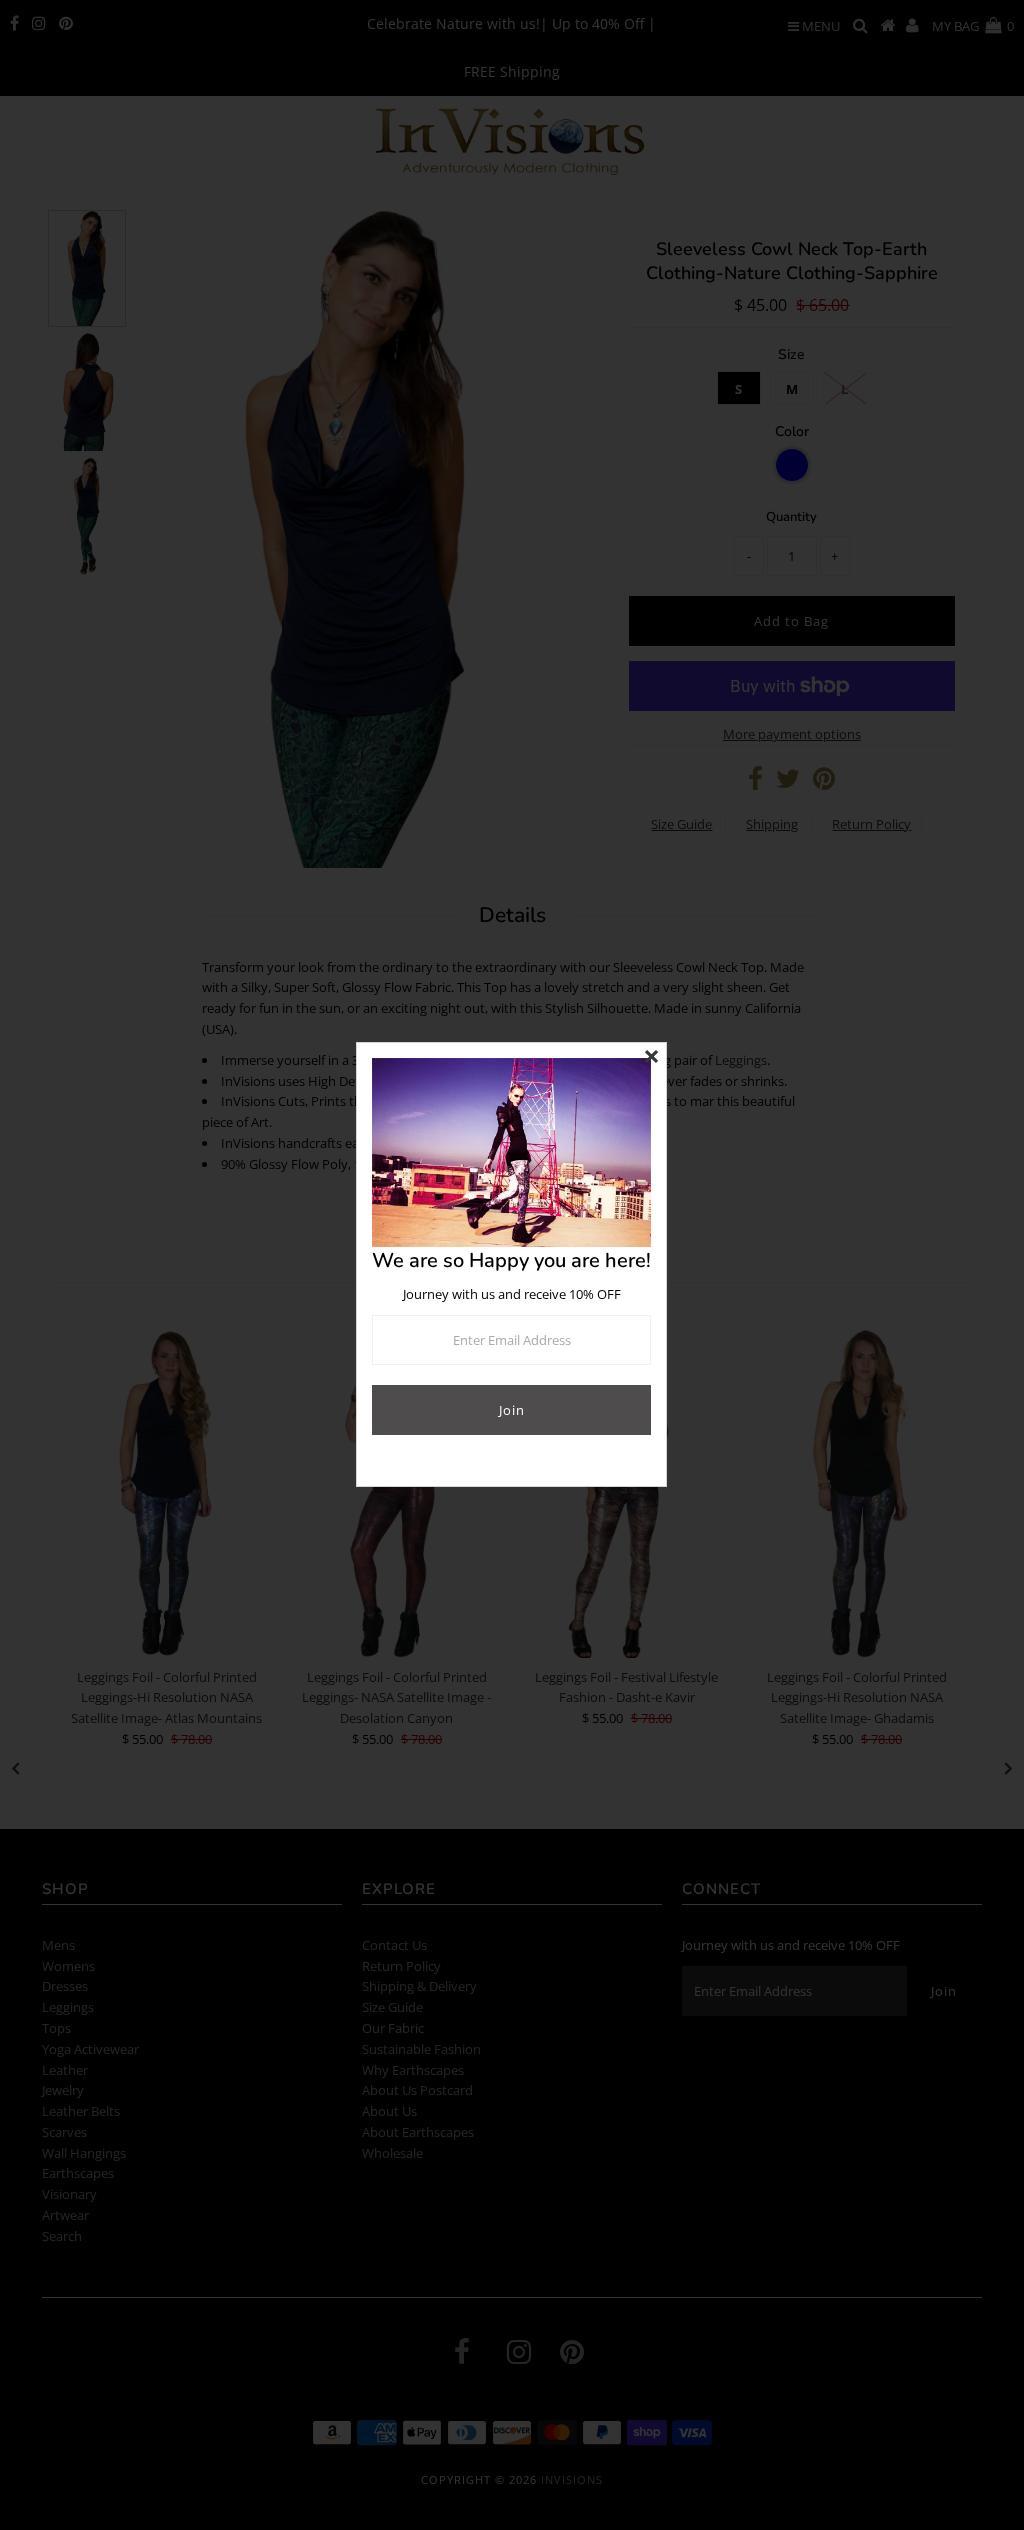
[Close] (651, 1058)
